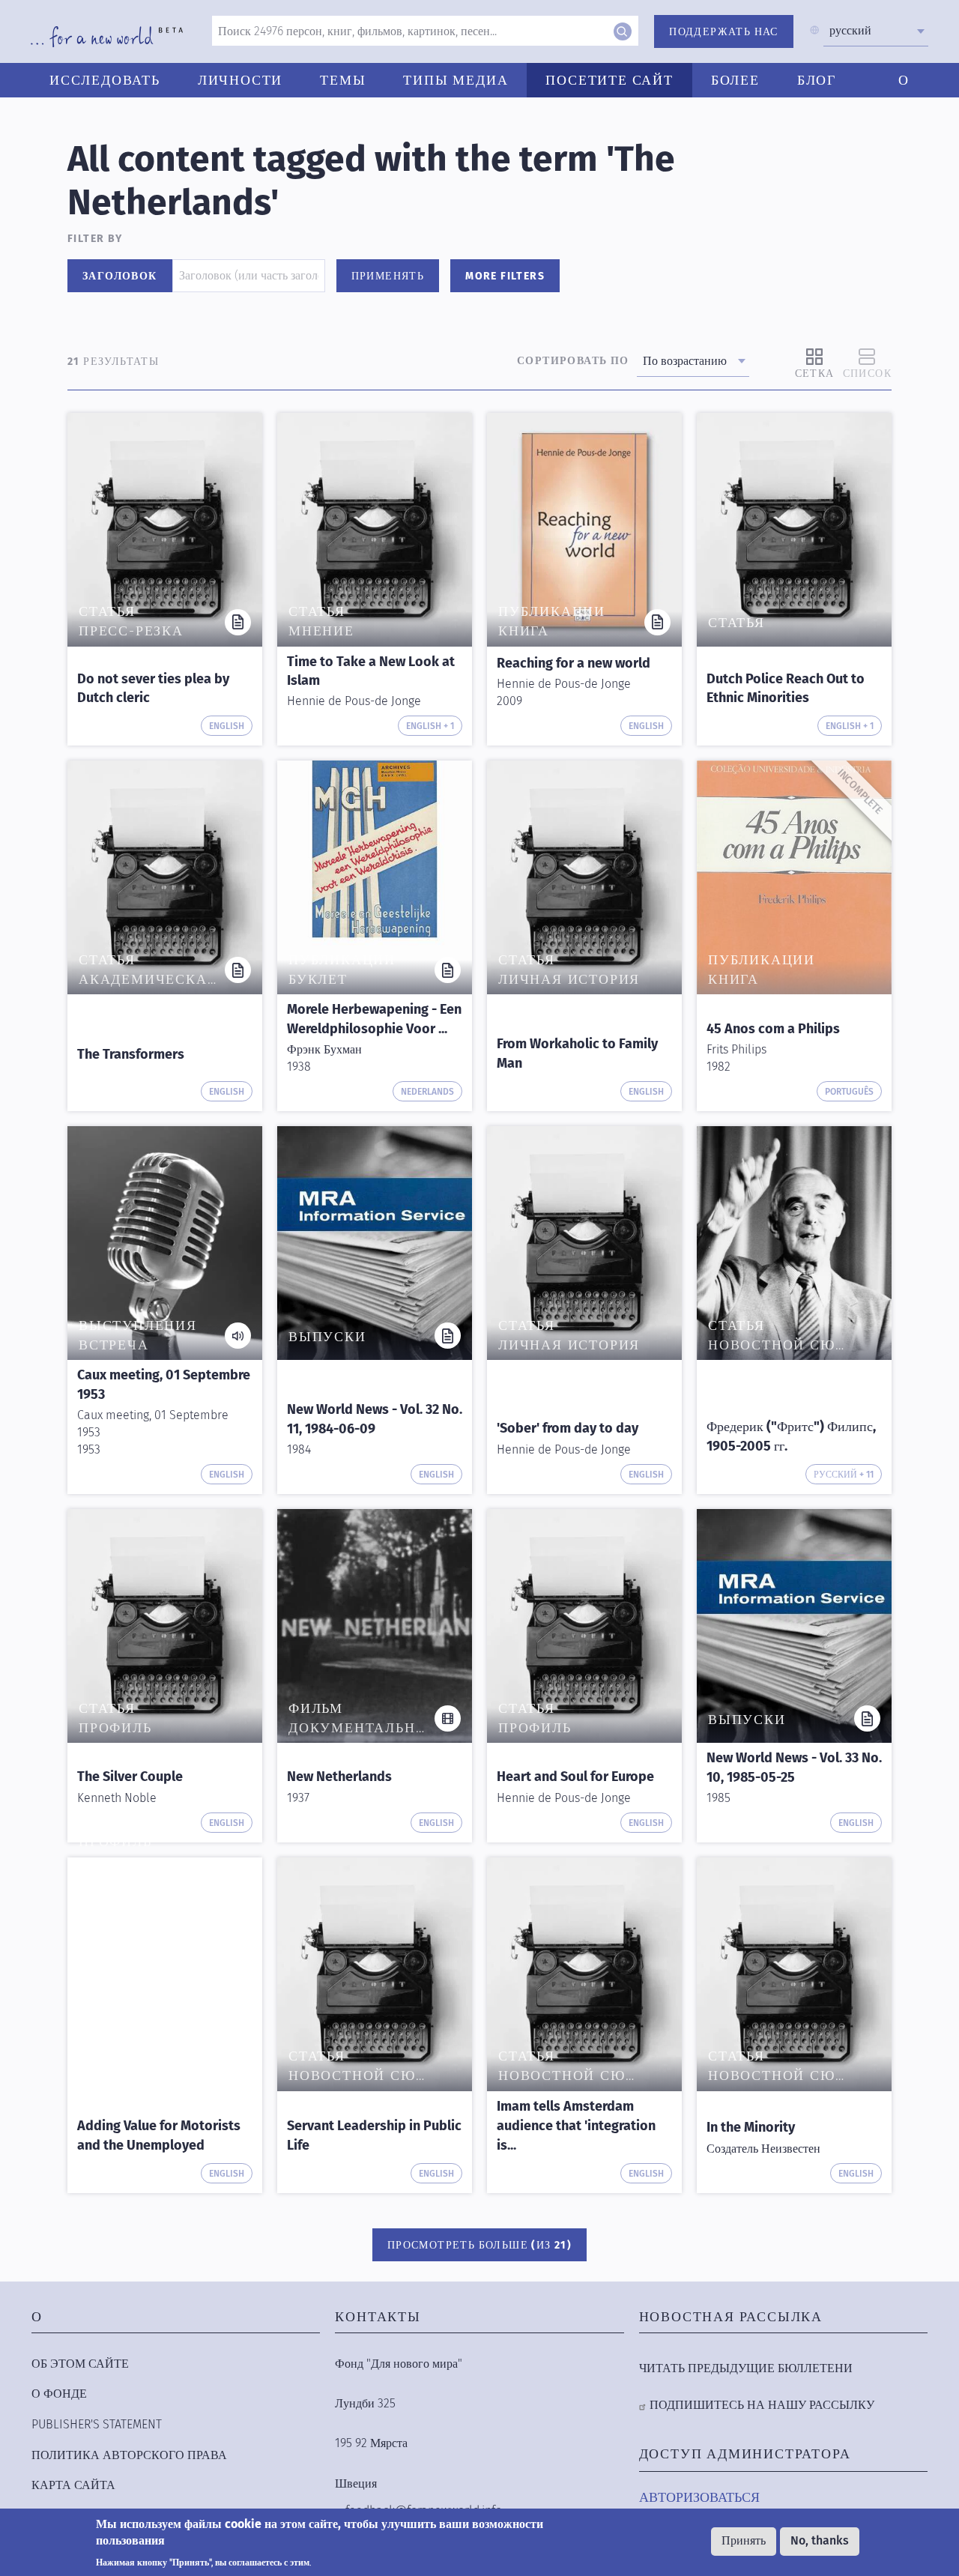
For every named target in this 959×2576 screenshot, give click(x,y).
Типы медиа (456, 80)
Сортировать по (573, 361)
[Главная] (107, 37)
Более (735, 80)
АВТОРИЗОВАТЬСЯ (699, 2497)
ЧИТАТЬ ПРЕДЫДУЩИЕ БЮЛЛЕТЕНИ (746, 2368)
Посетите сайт (609, 80)
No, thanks (820, 2541)
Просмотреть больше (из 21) (479, 2245)
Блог (817, 80)
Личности (240, 80)
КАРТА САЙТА (73, 2485)
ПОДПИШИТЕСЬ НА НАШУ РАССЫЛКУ (762, 2405)
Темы (343, 80)
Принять (744, 2541)
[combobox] (876, 31)
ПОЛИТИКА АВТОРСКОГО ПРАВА (129, 2455)
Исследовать (105, 80)
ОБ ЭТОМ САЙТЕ (80, 2364)
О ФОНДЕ (59, 2394)
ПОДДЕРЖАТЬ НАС (724, 32)
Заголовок (120, 276)
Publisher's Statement (97, 2424)
